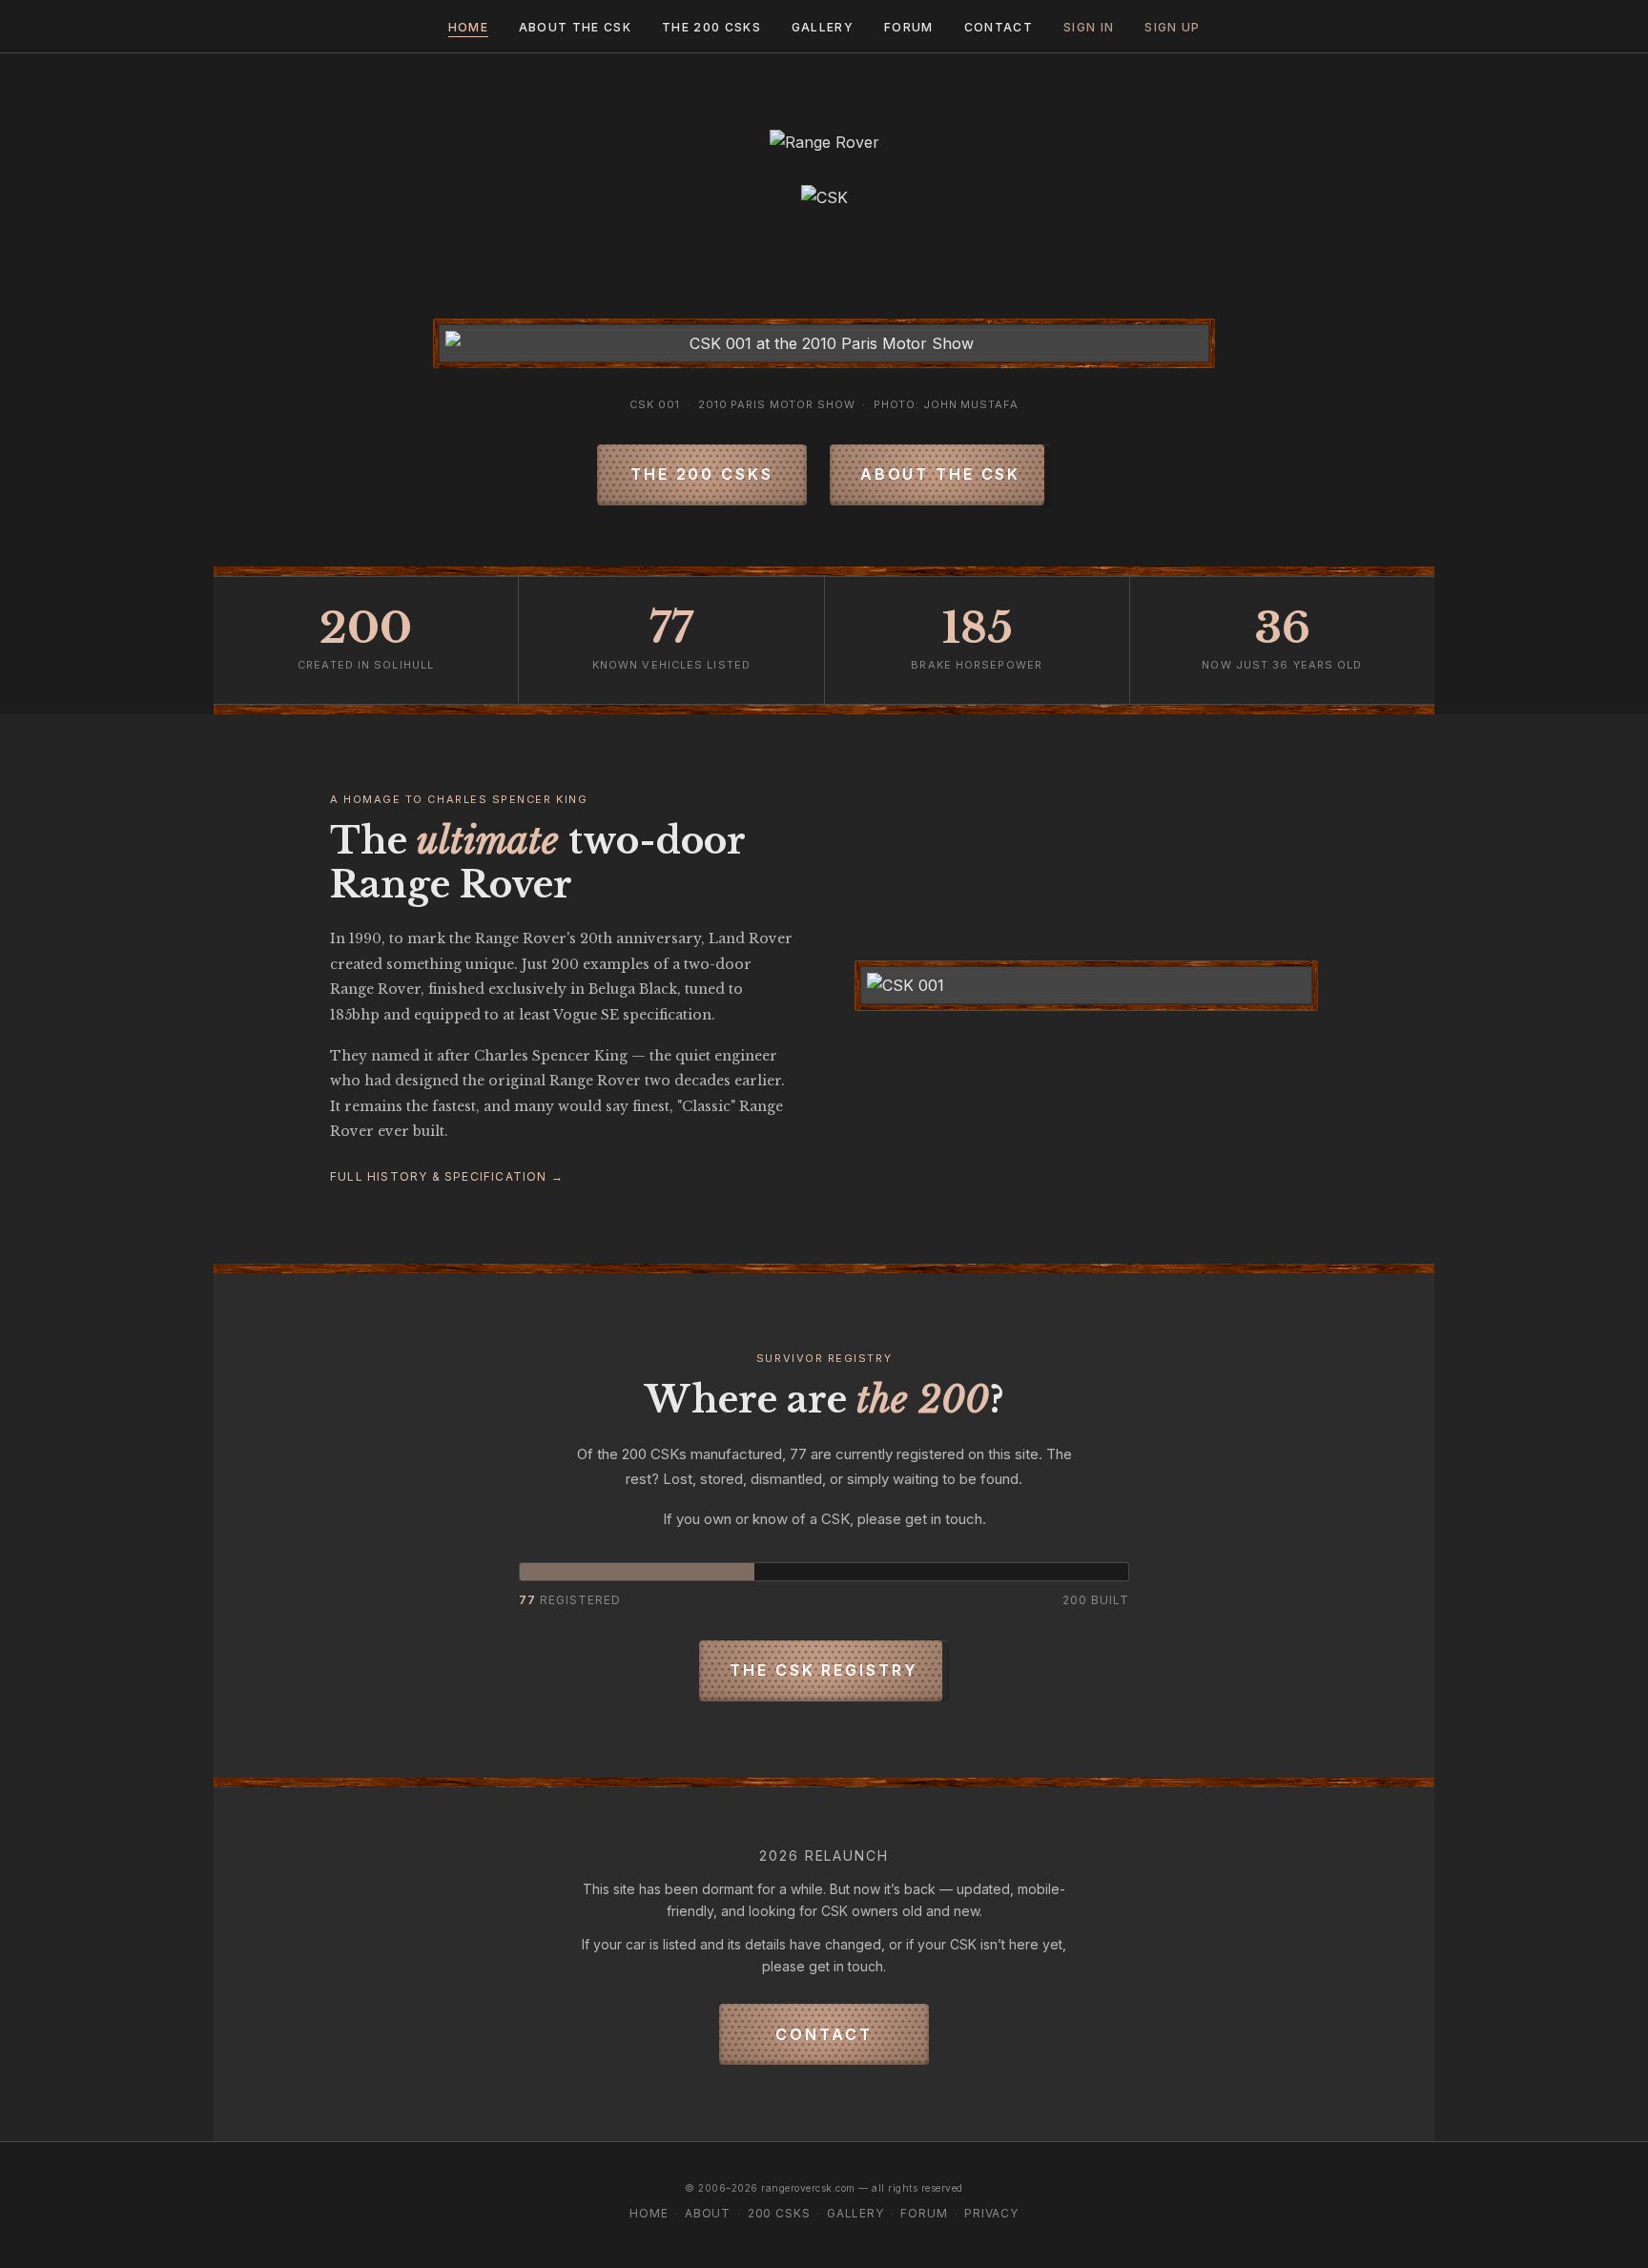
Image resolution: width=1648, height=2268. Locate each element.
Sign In (1089, 27)
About (708, 2213)
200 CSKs (779, 2213)
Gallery (823, 27)
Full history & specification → (447, 1176)
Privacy (991, 2213)
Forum (909, 27)
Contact (999, 27)
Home (468, 27)
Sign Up (1172, 27)
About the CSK (575, 27)
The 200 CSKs (711, 27)
